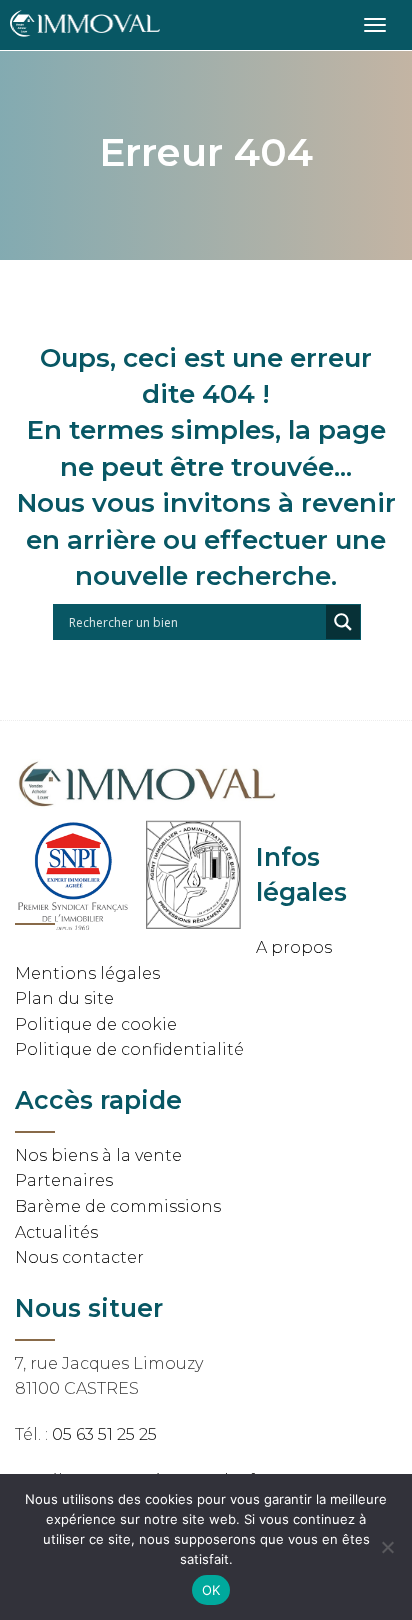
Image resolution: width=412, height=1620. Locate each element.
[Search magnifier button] (343, 622)
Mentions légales (87, 973)
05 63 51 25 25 (104, 1434)
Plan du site (64, 998)
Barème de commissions (118, 1206)
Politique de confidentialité (129, 1049)
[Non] (387, 1547)
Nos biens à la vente (98, 1155)
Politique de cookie (96, 1024)
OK (211, 1590)
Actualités (56, 1232)
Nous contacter (79, 1257)
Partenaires (64, 1180)
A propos (294, 947)
